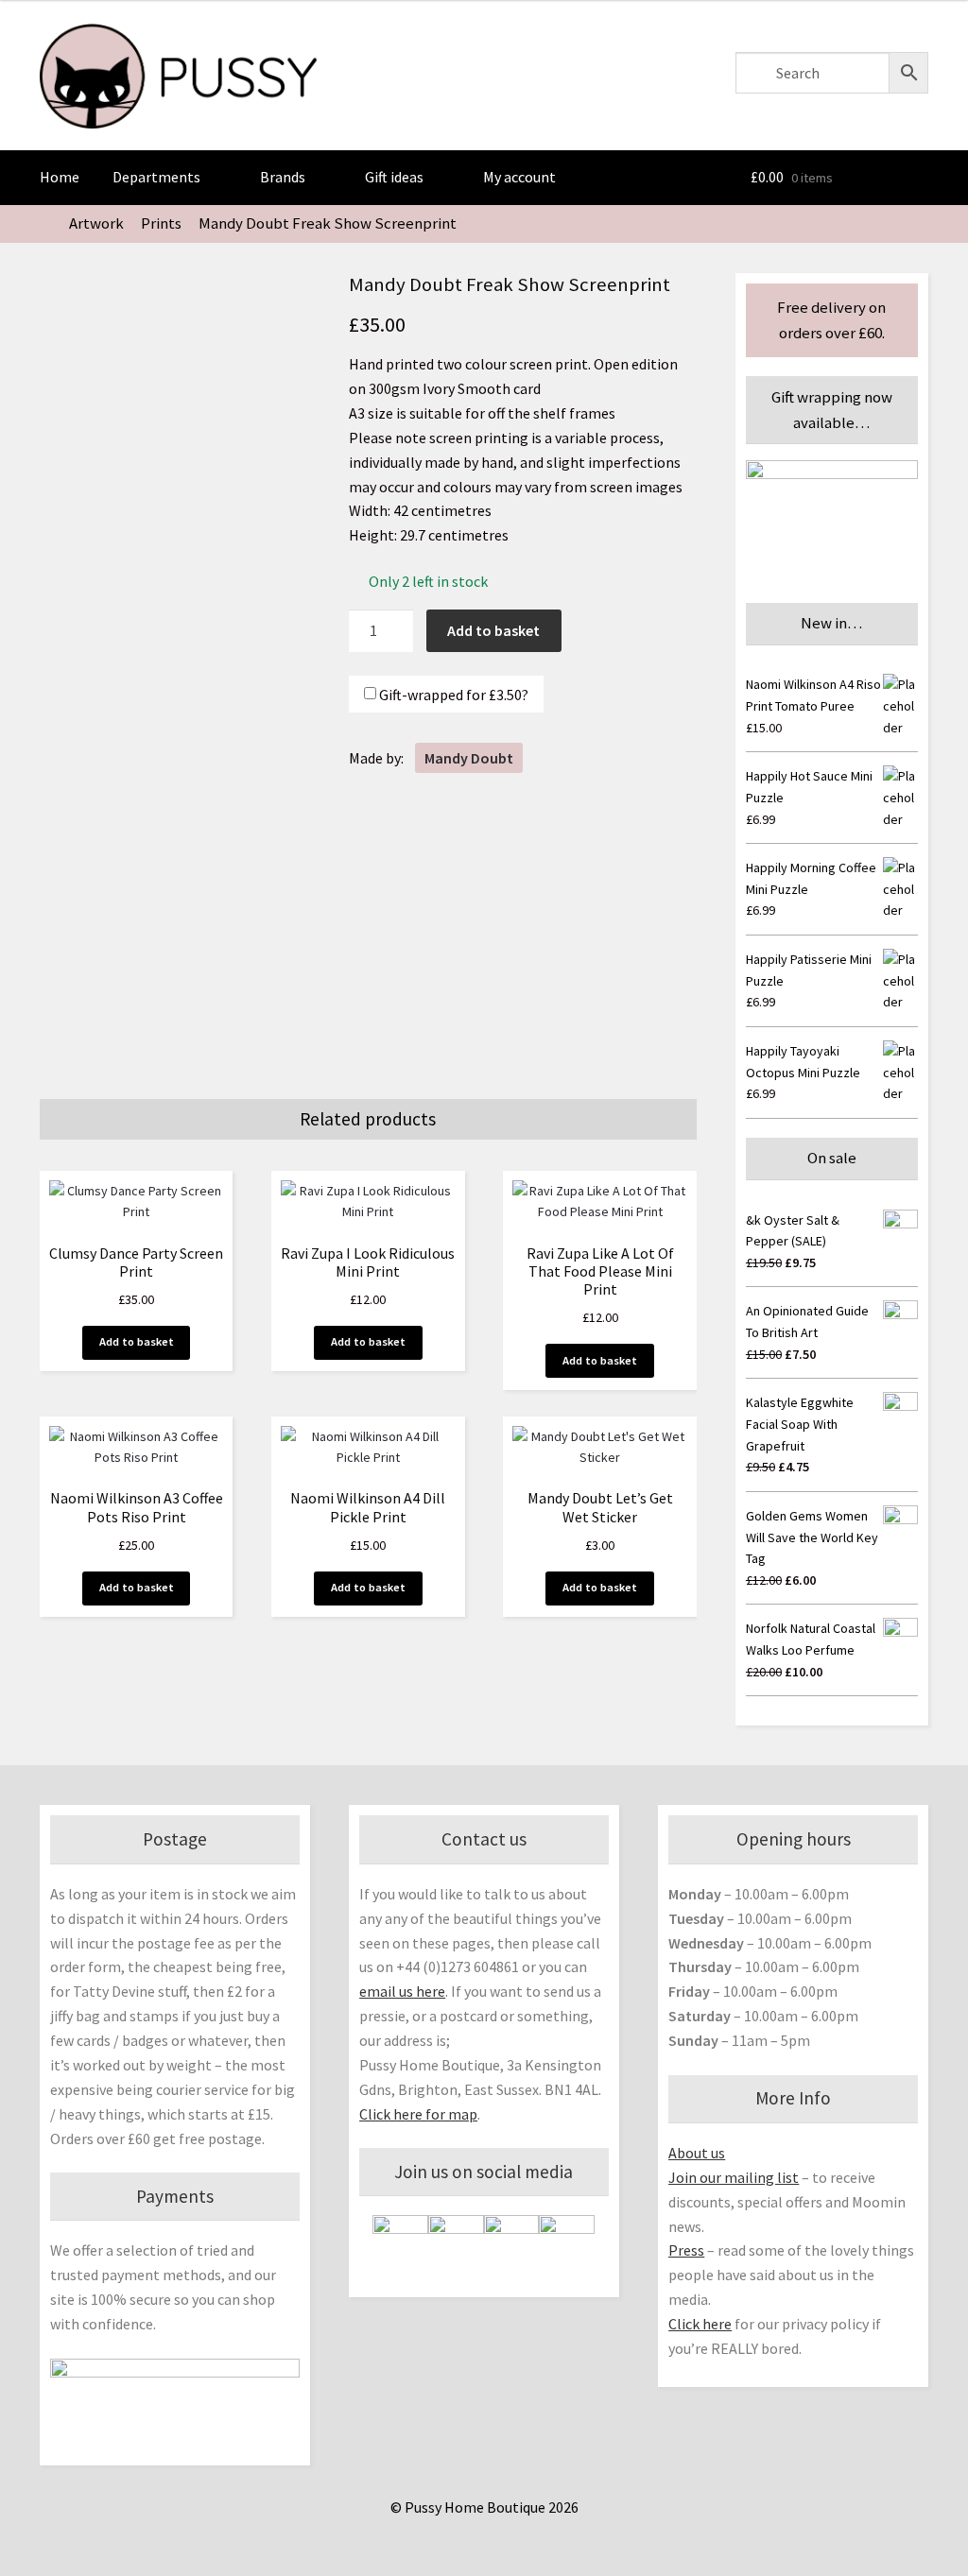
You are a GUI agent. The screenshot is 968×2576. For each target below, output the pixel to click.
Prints (161, 223)
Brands (283, 177)
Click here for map (418, 2114)
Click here (700, 2324)
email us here (402, 1991)
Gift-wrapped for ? (452, 694)
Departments (156, 177)
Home (60, 177)
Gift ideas (394, 177)
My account (519, 177)
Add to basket (493, 630)
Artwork (96, 223)
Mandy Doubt (469, 758)
